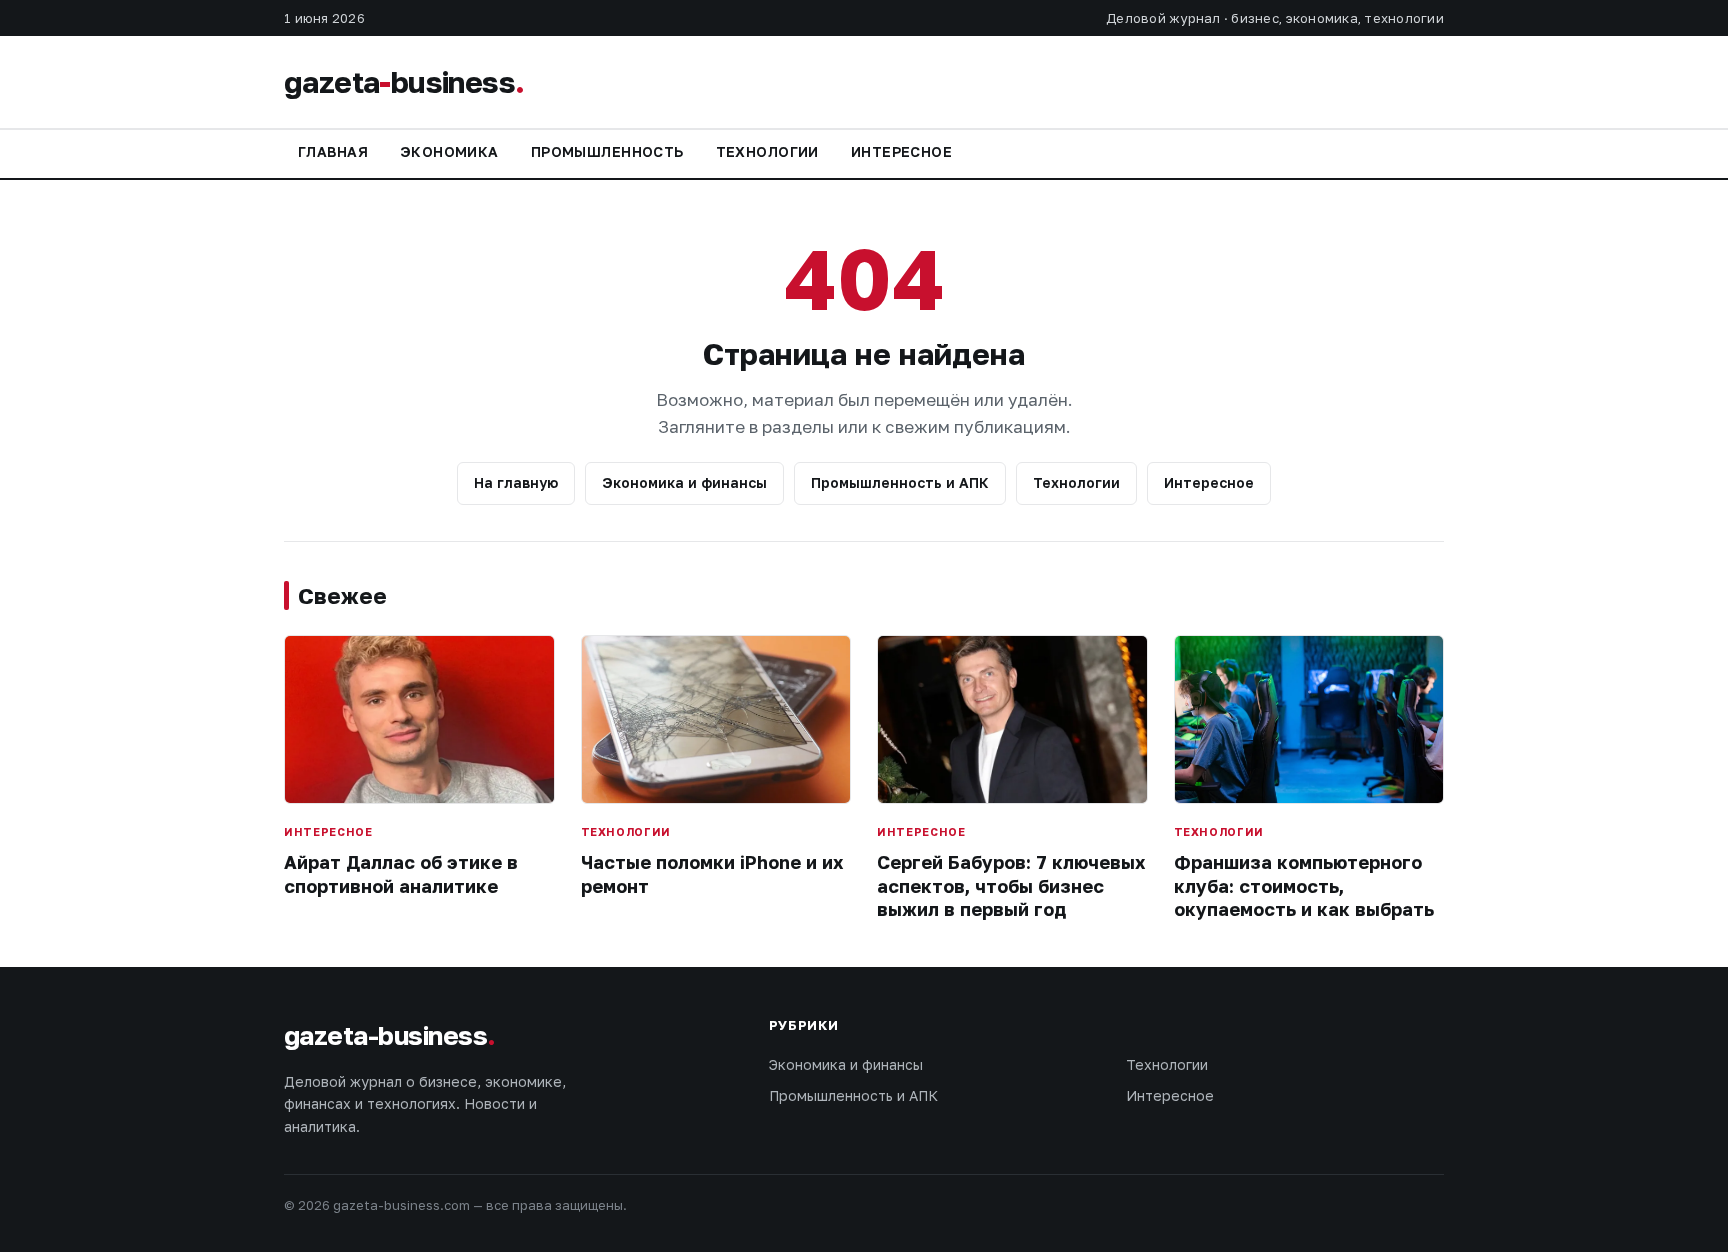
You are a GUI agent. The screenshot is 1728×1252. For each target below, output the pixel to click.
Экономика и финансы (684, 482)
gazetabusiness (404, 82)
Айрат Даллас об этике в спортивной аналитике (401, 873)
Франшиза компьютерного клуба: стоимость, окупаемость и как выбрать (1304, 885)
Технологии (767, 151)
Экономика (449, 151)
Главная (333, 151)
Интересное (901, 151)
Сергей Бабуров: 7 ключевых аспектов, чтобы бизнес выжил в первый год (1011, 885)
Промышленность (607, 151)
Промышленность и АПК (900, 482)
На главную (516, 482)
